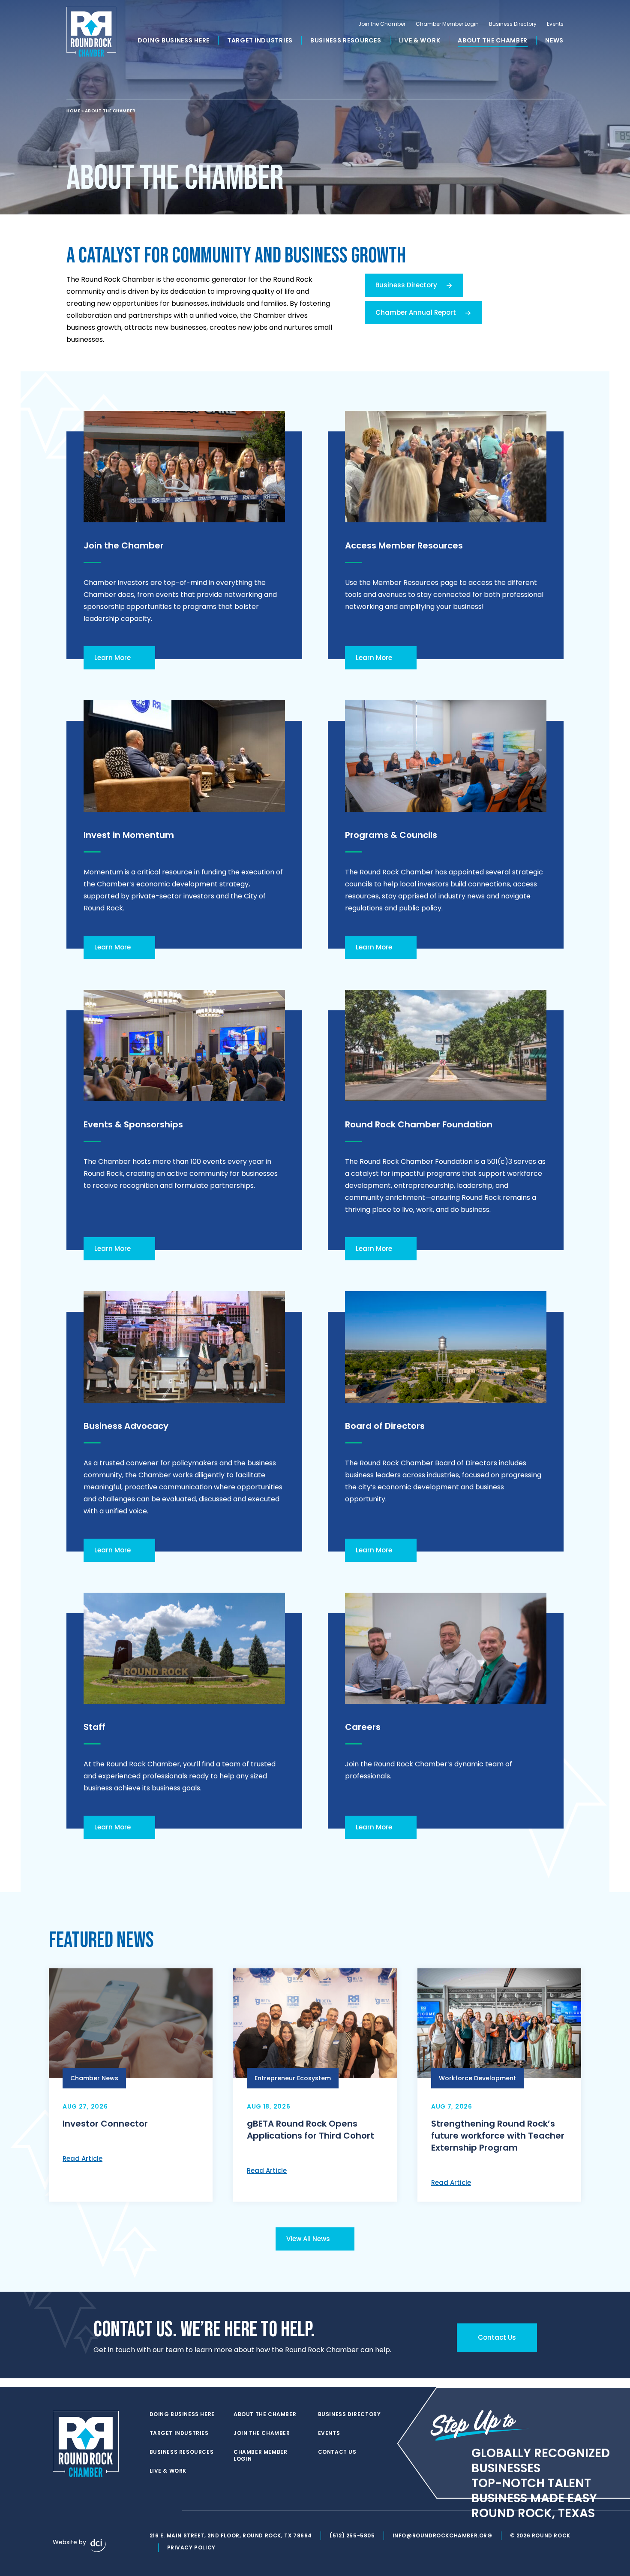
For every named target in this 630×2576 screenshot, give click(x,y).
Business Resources (346, 40)
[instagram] (171, 2511)
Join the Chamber (382, 24)
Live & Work (420, 40)
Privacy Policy (191, 2547)
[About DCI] (98, 2546)
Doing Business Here (174, 40)
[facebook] (154, 2511)
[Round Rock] (91, 32)
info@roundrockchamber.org (442, 2535)
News (554, 40)
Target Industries (260, 40)
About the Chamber (493, 40)
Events (555, 24)
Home (73, 111)
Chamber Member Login (447, 24)
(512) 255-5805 (352, 2535)
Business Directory (513, 24)
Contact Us (337, 2452)
